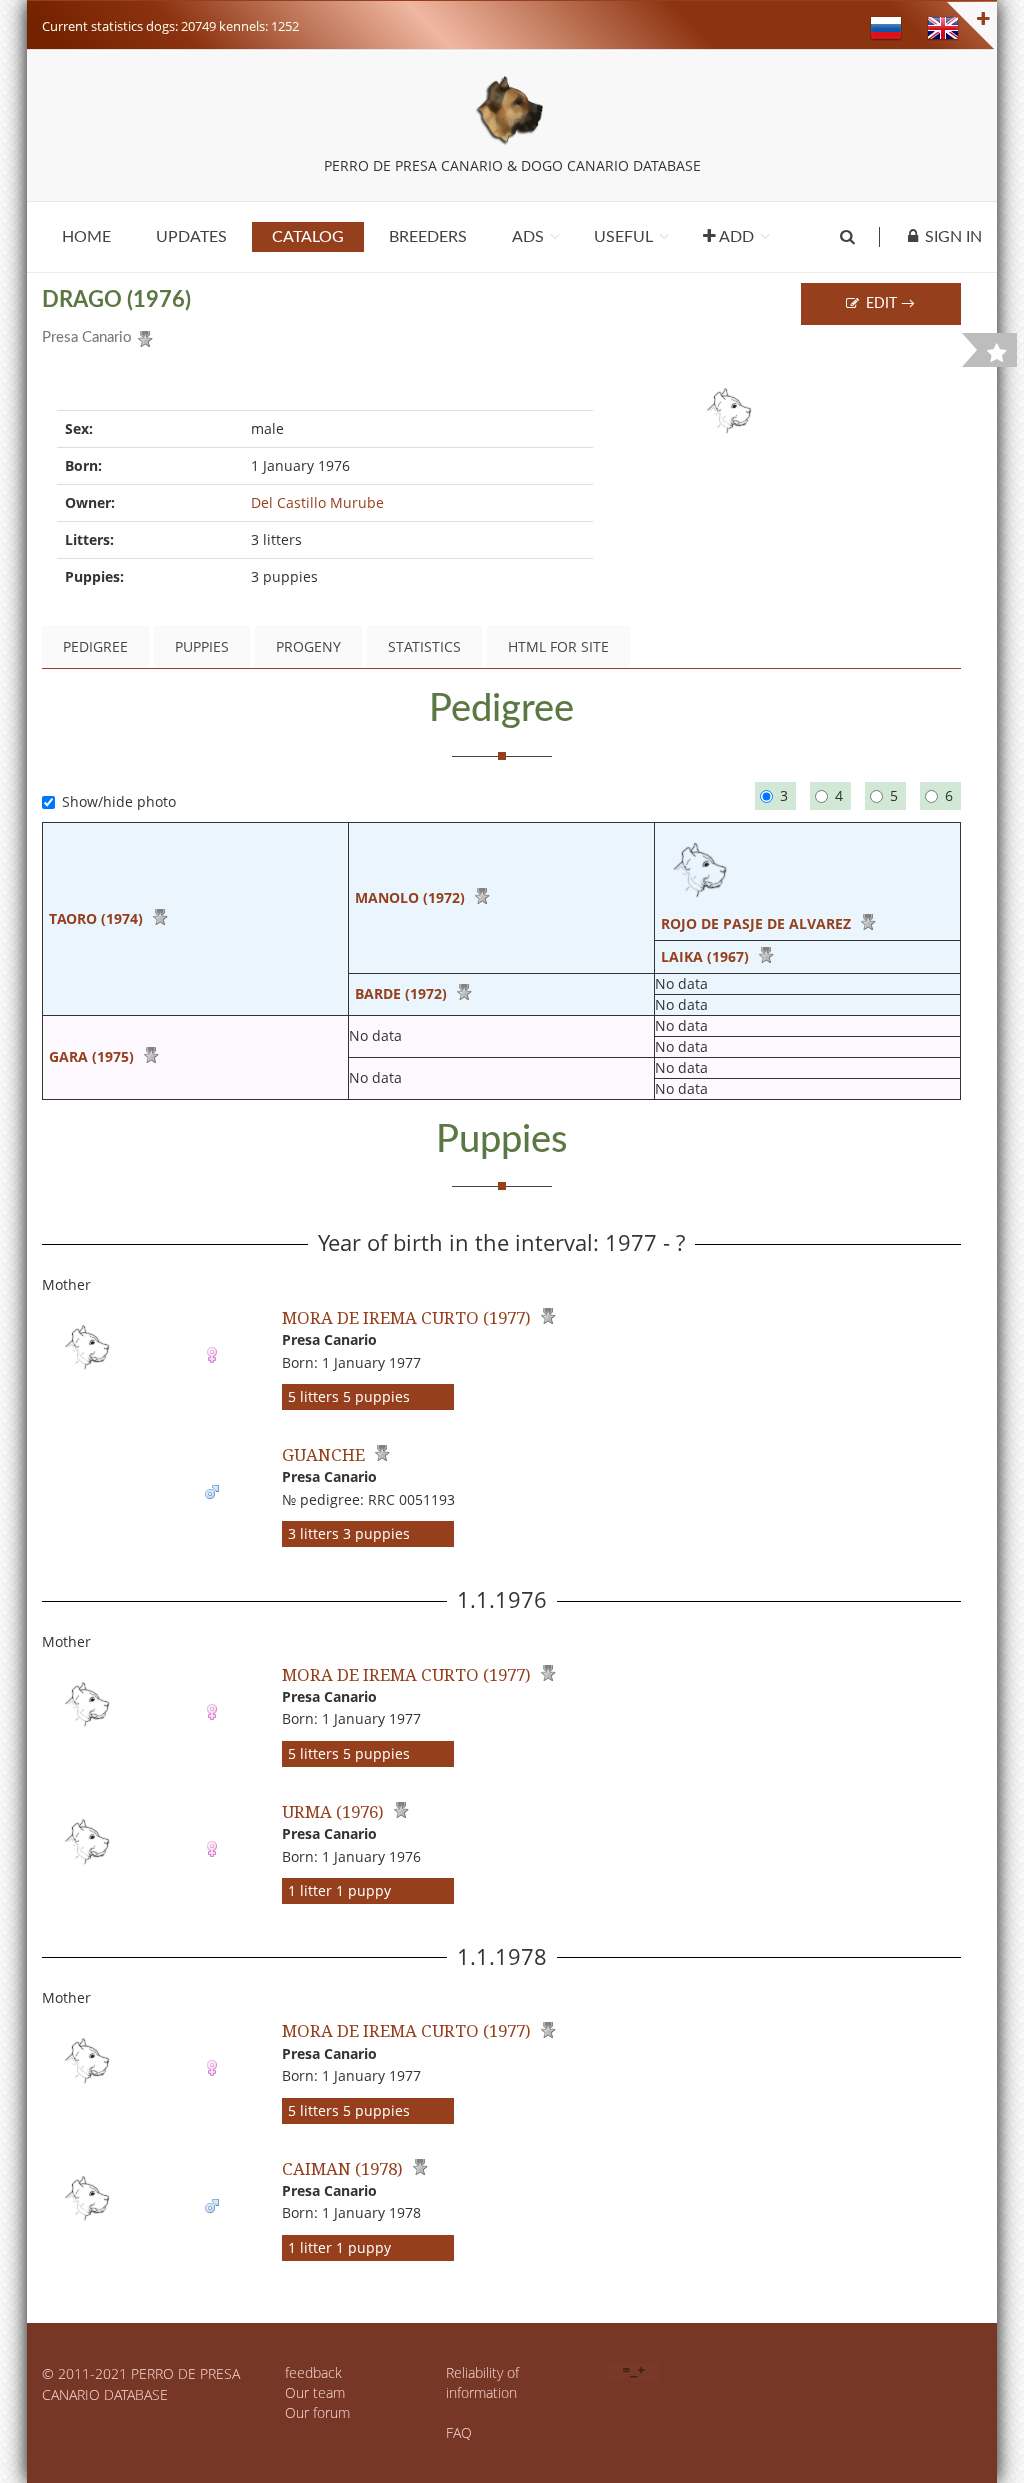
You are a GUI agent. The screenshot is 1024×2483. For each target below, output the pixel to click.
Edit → (888, 304)
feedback (313, 2372)
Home (86, 237)
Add (735, 237)
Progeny (308, 646)
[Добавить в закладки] (997, 353)
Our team (315, 2392)
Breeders (428, 237)
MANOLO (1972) (410, 897)
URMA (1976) (333, 1811)
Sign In (953, 237)
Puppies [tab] (202, 646)
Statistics (424, 646)
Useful (623, 237)
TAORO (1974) (96, 918)
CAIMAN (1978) (342, 2168)
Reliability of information (482, 2382)
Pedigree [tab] (95, 646)
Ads (528, 237)
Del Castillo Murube (317, 502)
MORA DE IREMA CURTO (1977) (406, 1317)
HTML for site (558, 646)
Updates (191, 237)
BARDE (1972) (401, 993)
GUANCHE (323, 1454)
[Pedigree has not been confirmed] (142, 335)
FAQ (459, 2432)
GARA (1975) (91, 1056)
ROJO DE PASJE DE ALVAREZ (756, 923)
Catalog (308, 237)
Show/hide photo (119, 801)
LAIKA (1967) (705, 956)
